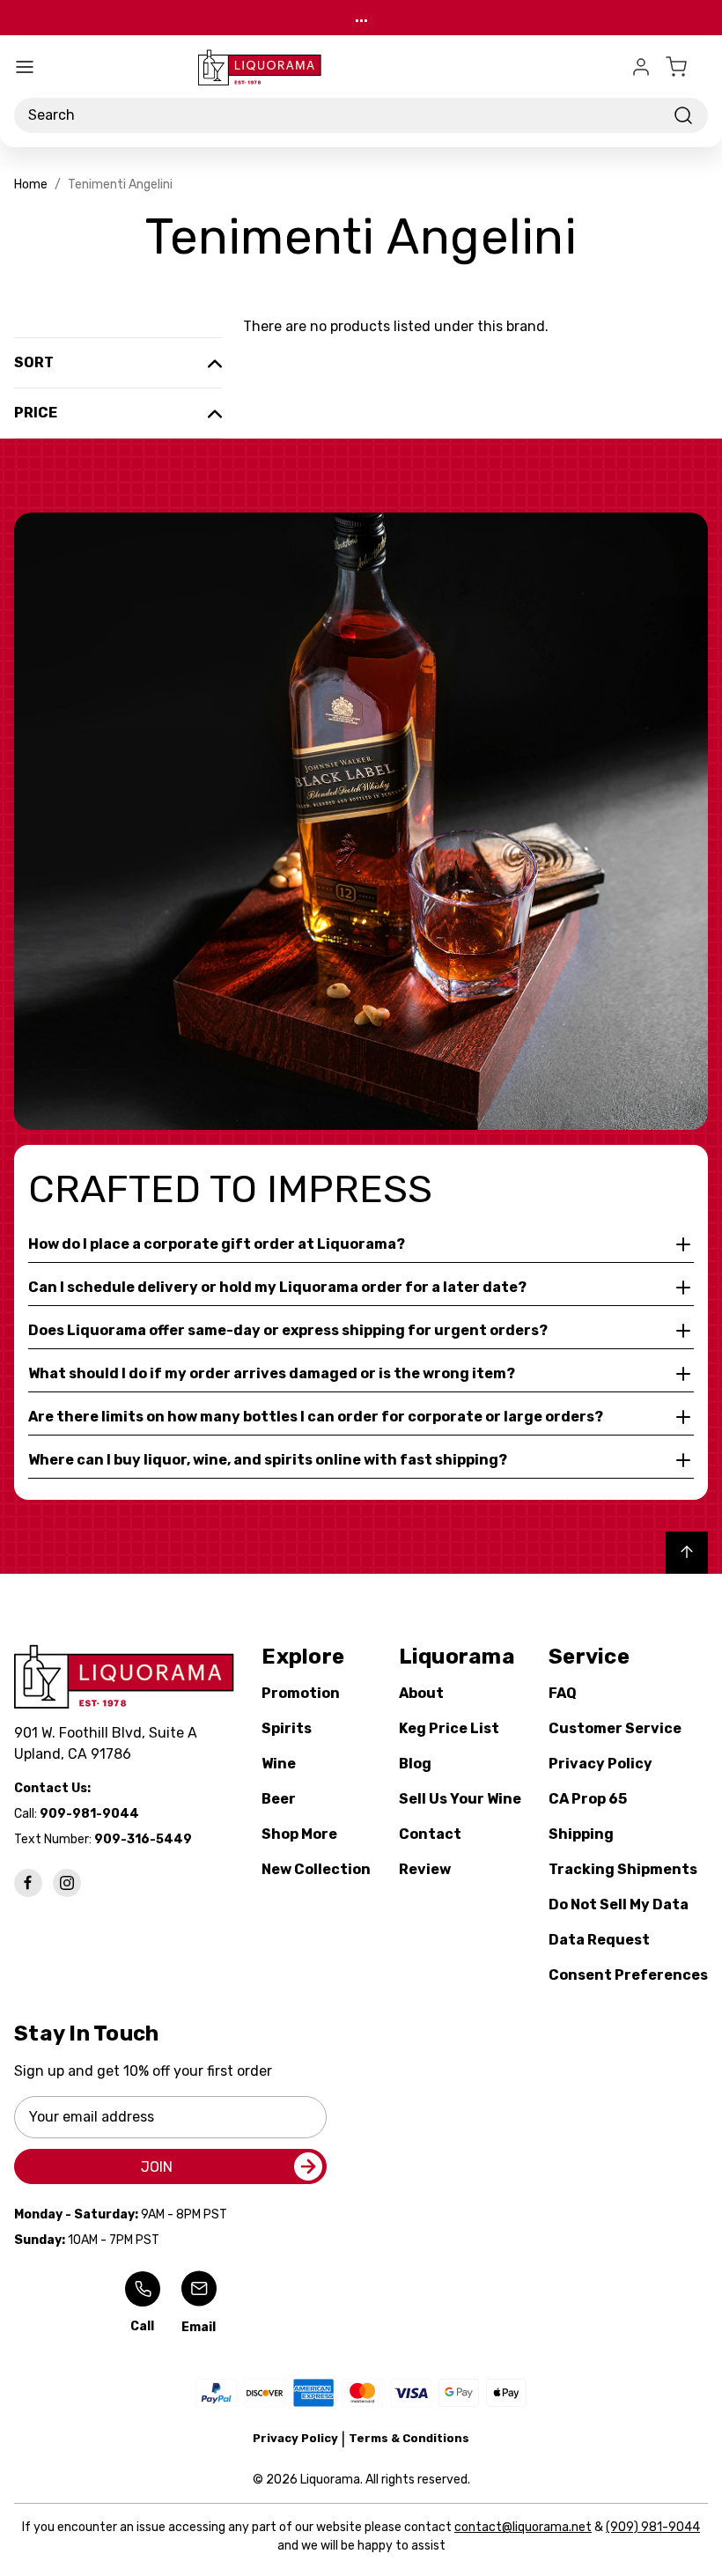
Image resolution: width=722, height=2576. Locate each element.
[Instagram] (67, 1883)
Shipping (581, 1834)
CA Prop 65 (588, 1799)
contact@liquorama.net (523, 2527)
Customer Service (615, 1728)
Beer (279, 1799)
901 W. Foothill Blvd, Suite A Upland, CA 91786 (109, 1743)
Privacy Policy (600, 1764)
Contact (430, 1834)
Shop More (299, 1834)
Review (425, 1869)
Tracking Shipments (623, 1869)
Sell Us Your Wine (460, 1799)
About (421, 1693)
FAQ (563, 1693)
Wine (279, 1764)
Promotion (301, 1693)
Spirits (287, 1728)
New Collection (316, 1869)
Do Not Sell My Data (619, 1904)
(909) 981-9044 (653, 2527)
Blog (415, 1764)
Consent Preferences (628, 1975)
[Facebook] (28, 1883)
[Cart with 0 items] (687, 67)
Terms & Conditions (409, 2438)
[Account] (641, 67)
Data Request (599, 1940)
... (361, 17)
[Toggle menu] (25, 67)
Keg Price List (449, 1728)
